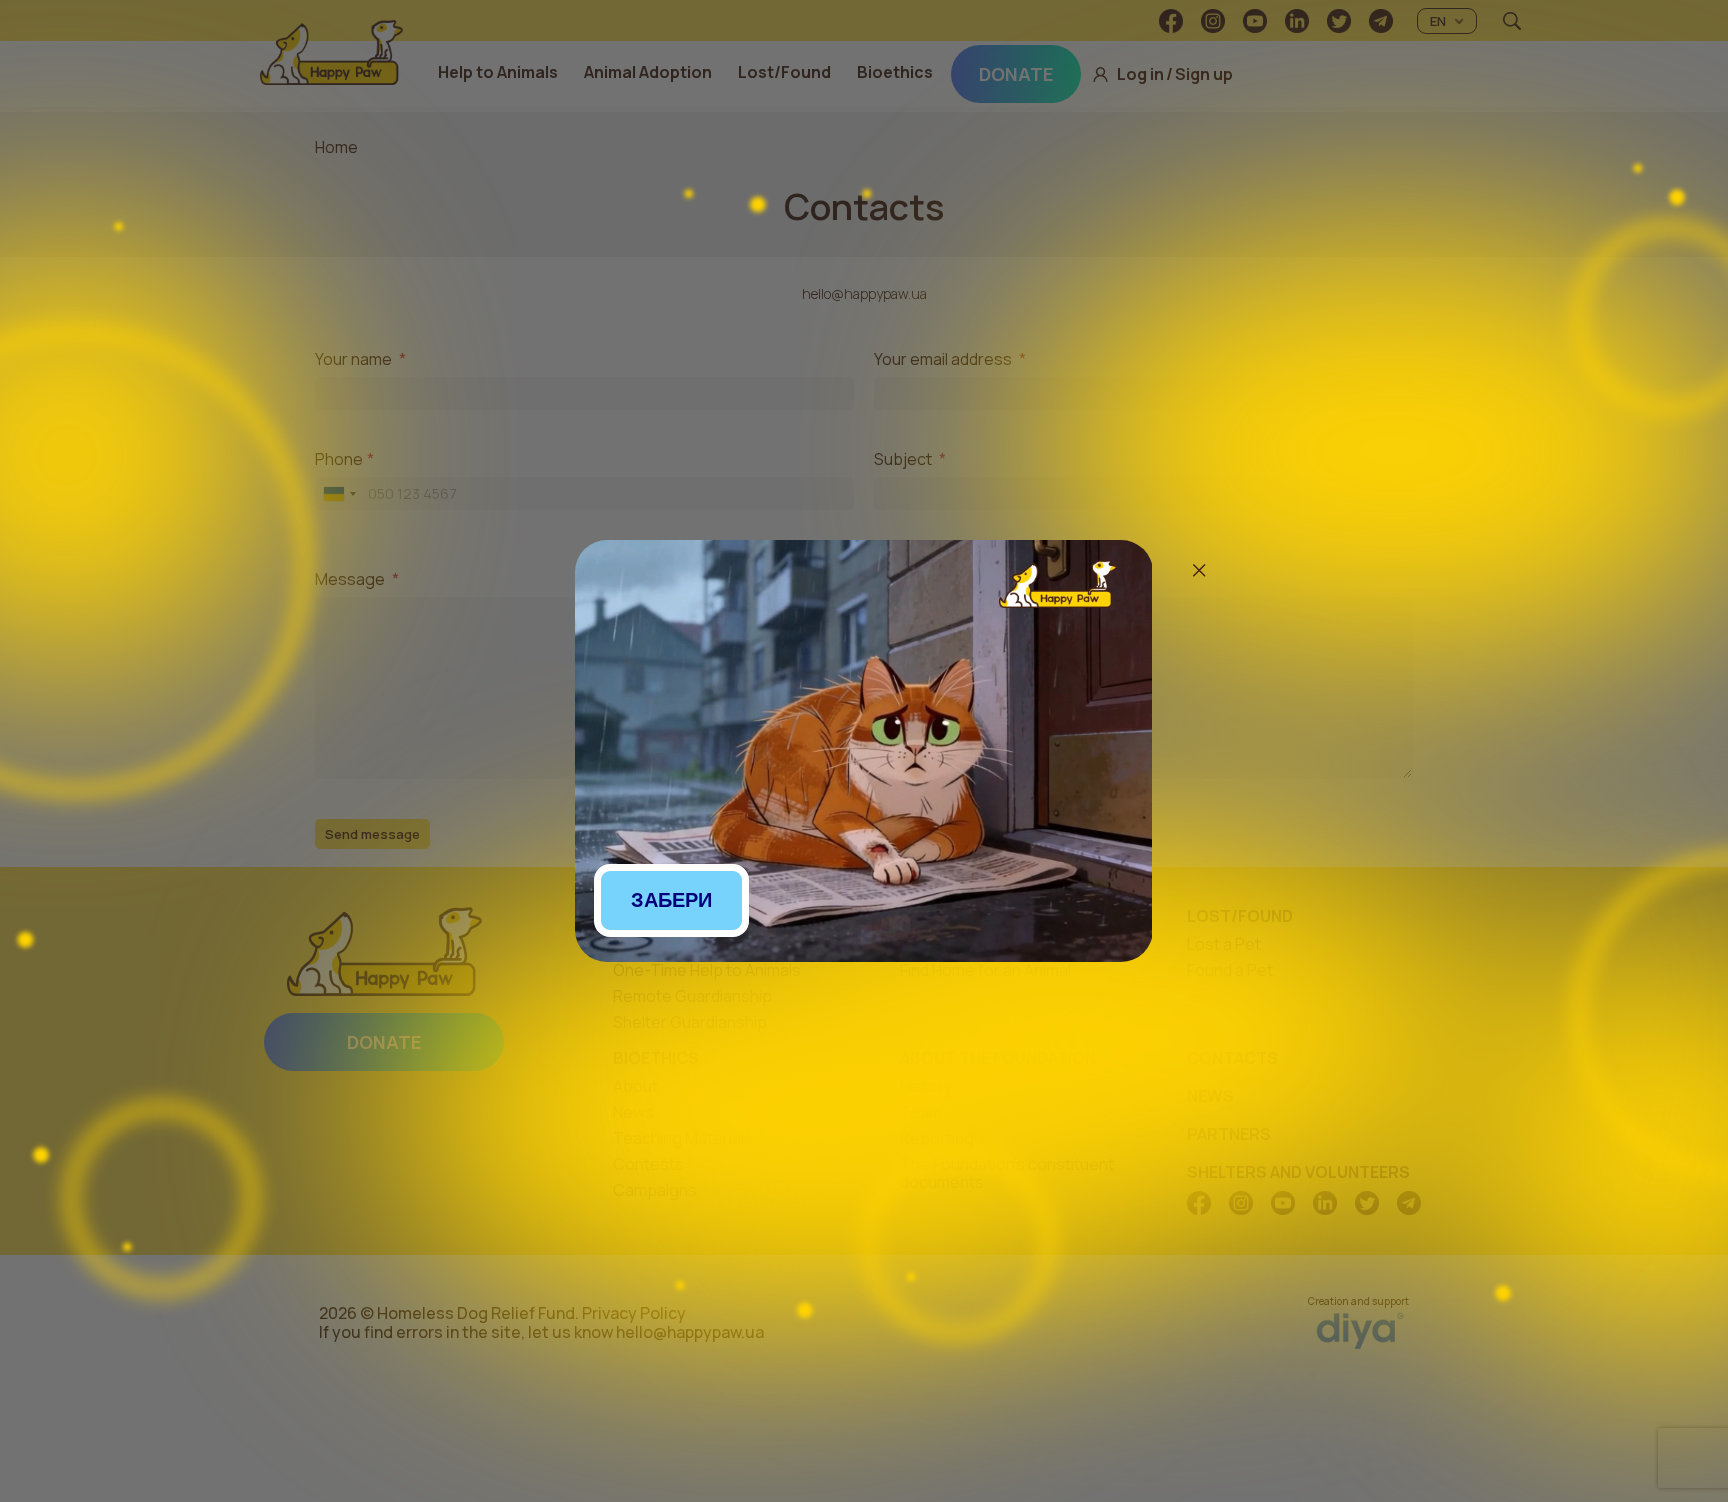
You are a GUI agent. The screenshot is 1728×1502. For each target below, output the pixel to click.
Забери (671, 900)
